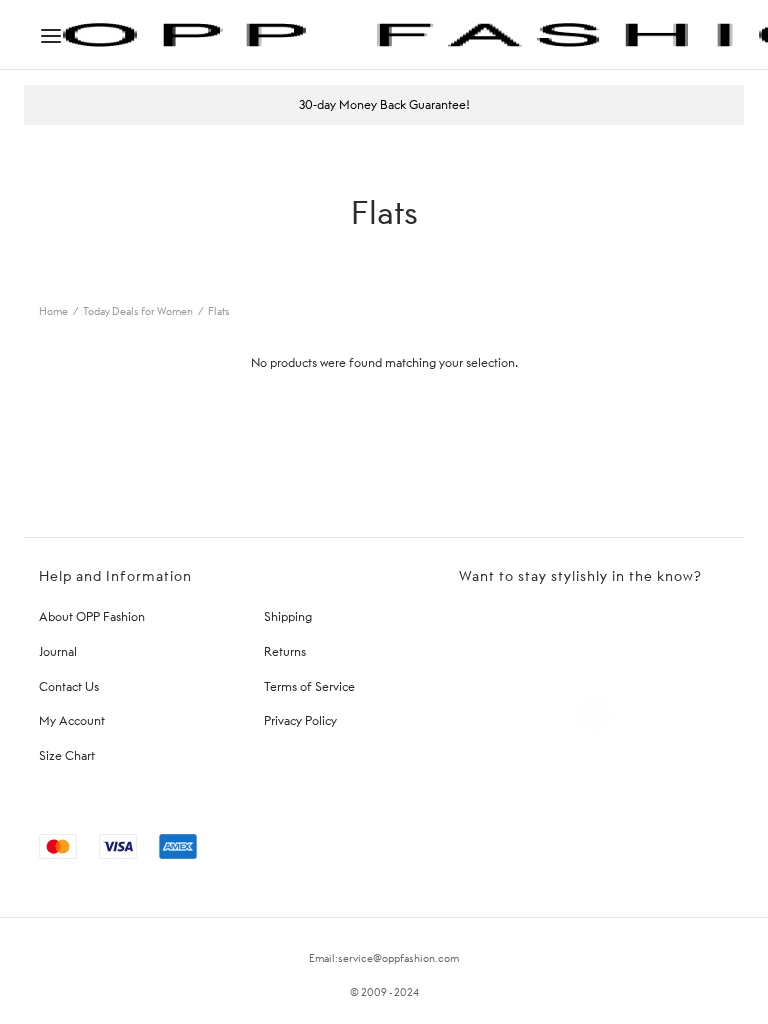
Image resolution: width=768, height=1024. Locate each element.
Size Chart (67, 755)
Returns (285, 651)
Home (53, 311)
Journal (58, 651)
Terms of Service (309, 686)
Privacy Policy (300, 720)
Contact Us (69, 686)
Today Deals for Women (138, 311)
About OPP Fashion (92, 616)
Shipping (288, 616)
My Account (72, 720)
